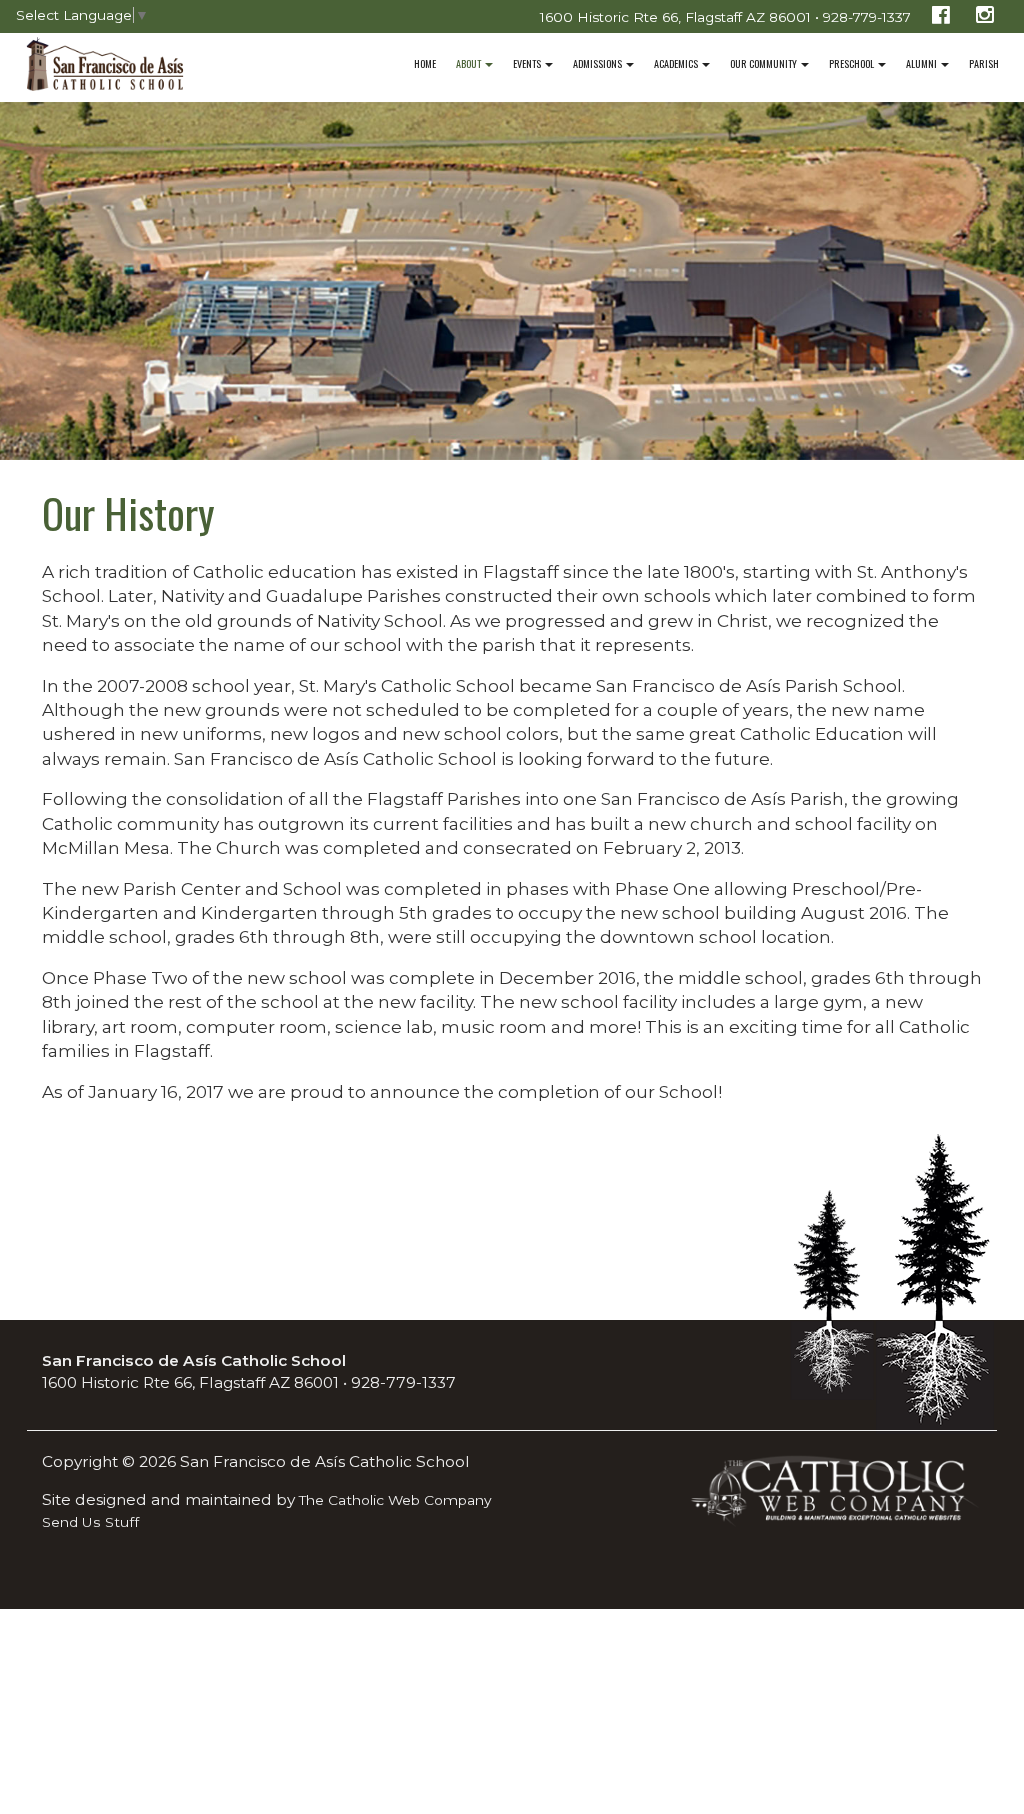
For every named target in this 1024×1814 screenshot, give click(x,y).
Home (425, 63)
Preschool (852, 63)
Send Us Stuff (90, 1522)
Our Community (764, 63)
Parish (984, 63)
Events (528, 63)
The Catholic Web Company (395, 1500)
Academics (677, 63)
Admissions (598, 63)
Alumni (922, 63)
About (469, 63)
